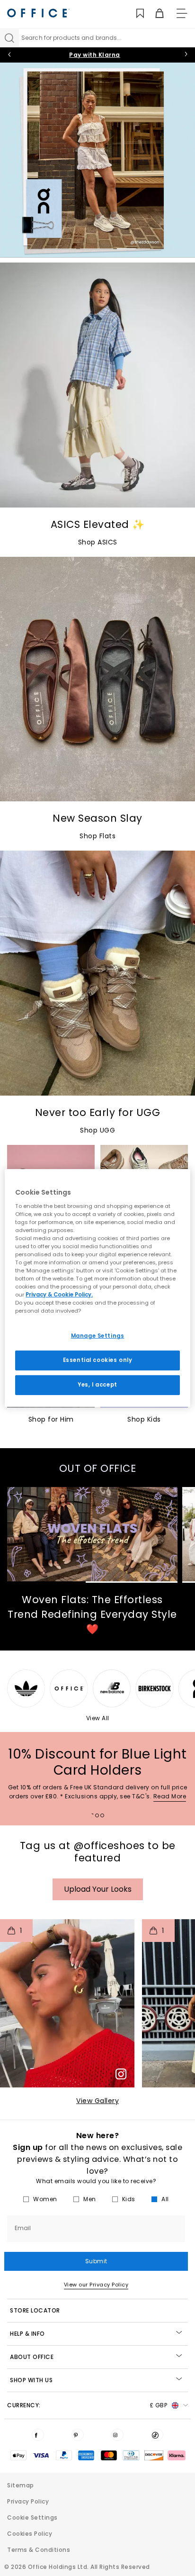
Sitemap (21, 2485)
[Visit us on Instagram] (117, 2435)
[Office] (38, 13)
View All (98, 1718)
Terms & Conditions (39, 2550)
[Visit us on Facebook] (38, 2435)
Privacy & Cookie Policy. (59, 1295)
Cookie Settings (32, 2517)
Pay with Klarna (95, 55)
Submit (96, 2261)
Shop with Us (31, 2380)
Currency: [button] (87, 2405)
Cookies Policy (30, 2534)
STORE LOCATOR (35, 2310)
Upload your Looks (98, 1889)
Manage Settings (98, 1336)
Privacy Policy (28, 2501)
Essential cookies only (98, 1360)
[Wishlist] (135, 14)
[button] (67, 2003)
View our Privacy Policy (96, 2285)
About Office (32, 2357)
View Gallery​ (97, 2101)
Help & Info (27, 2334)
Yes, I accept (97, 1385)
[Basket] (154, 14)
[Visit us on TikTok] (157, 2435)
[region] (97, 1288)
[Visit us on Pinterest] (78, 2435)
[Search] (9, 38)
